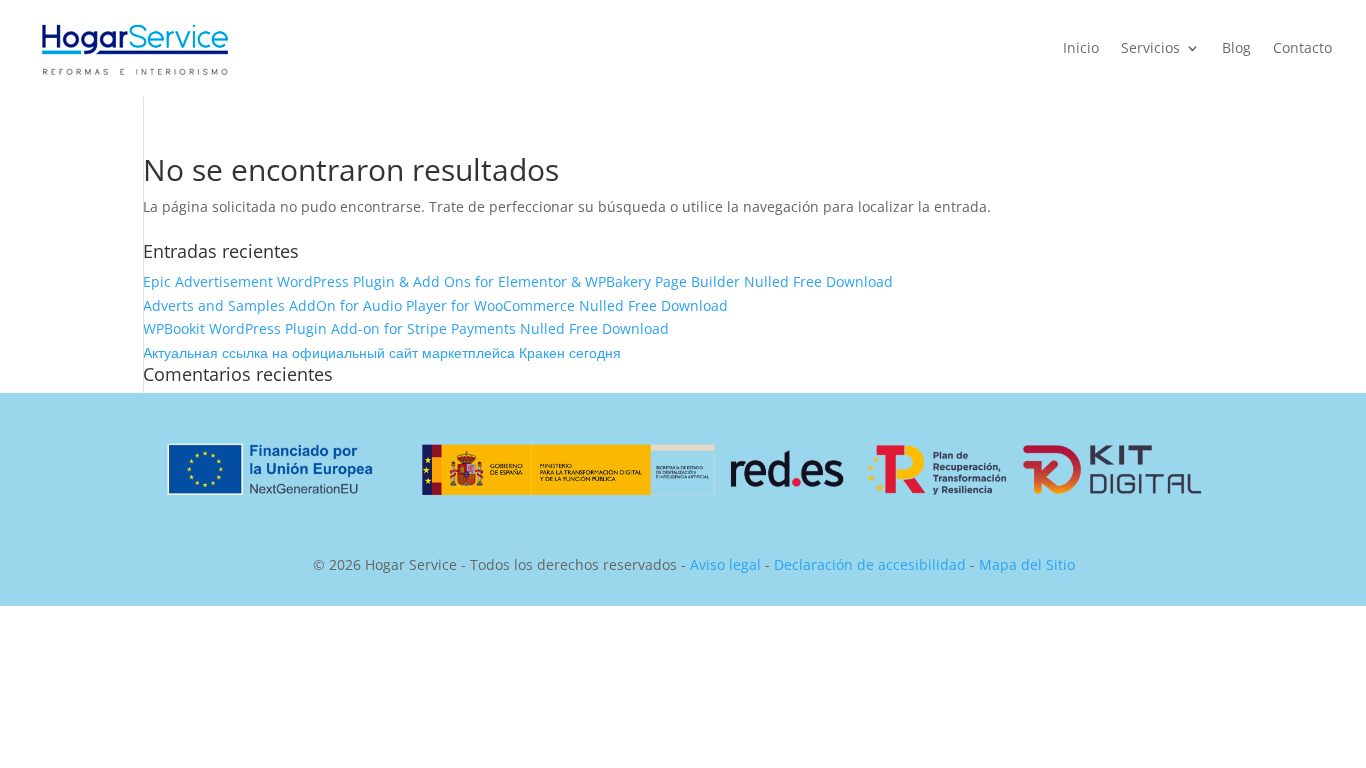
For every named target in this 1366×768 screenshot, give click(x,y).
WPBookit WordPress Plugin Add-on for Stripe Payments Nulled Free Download (406, 328)
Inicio (1081, 49)
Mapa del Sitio (1027, 564)
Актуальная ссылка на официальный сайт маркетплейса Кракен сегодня (382, 352)
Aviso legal (725, 564)
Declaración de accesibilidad (870, 564)
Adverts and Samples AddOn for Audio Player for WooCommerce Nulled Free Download (435, 305)
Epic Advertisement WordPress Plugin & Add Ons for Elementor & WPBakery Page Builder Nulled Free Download (518, 281)
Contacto (1302, 49)
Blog (1236, 49)
